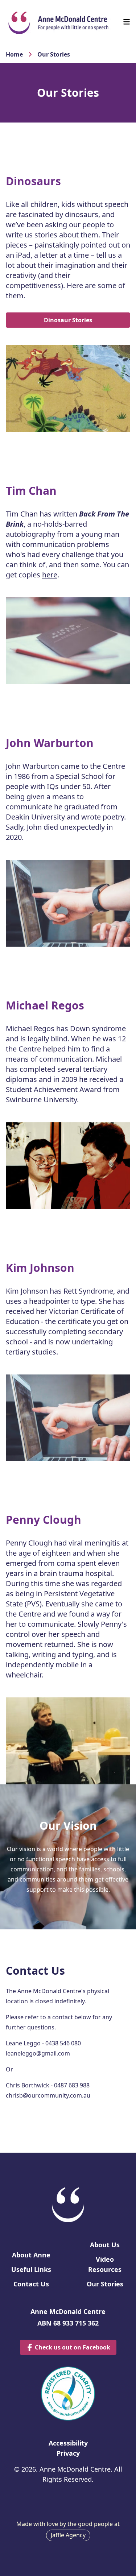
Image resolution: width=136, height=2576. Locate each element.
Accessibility (68, 2443)
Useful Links (31, 2269)
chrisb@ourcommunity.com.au (48, 2095)
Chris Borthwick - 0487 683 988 (48, 2085)
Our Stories (54, 54)
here (50, 575)
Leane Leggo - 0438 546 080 (43, 2043)
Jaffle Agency (68, 2535)
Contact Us (31, 2284)
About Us (105, 2245)
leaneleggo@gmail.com (38, 2053)
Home (14, 54)
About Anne (31, 2255)
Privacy (68, 2453)
